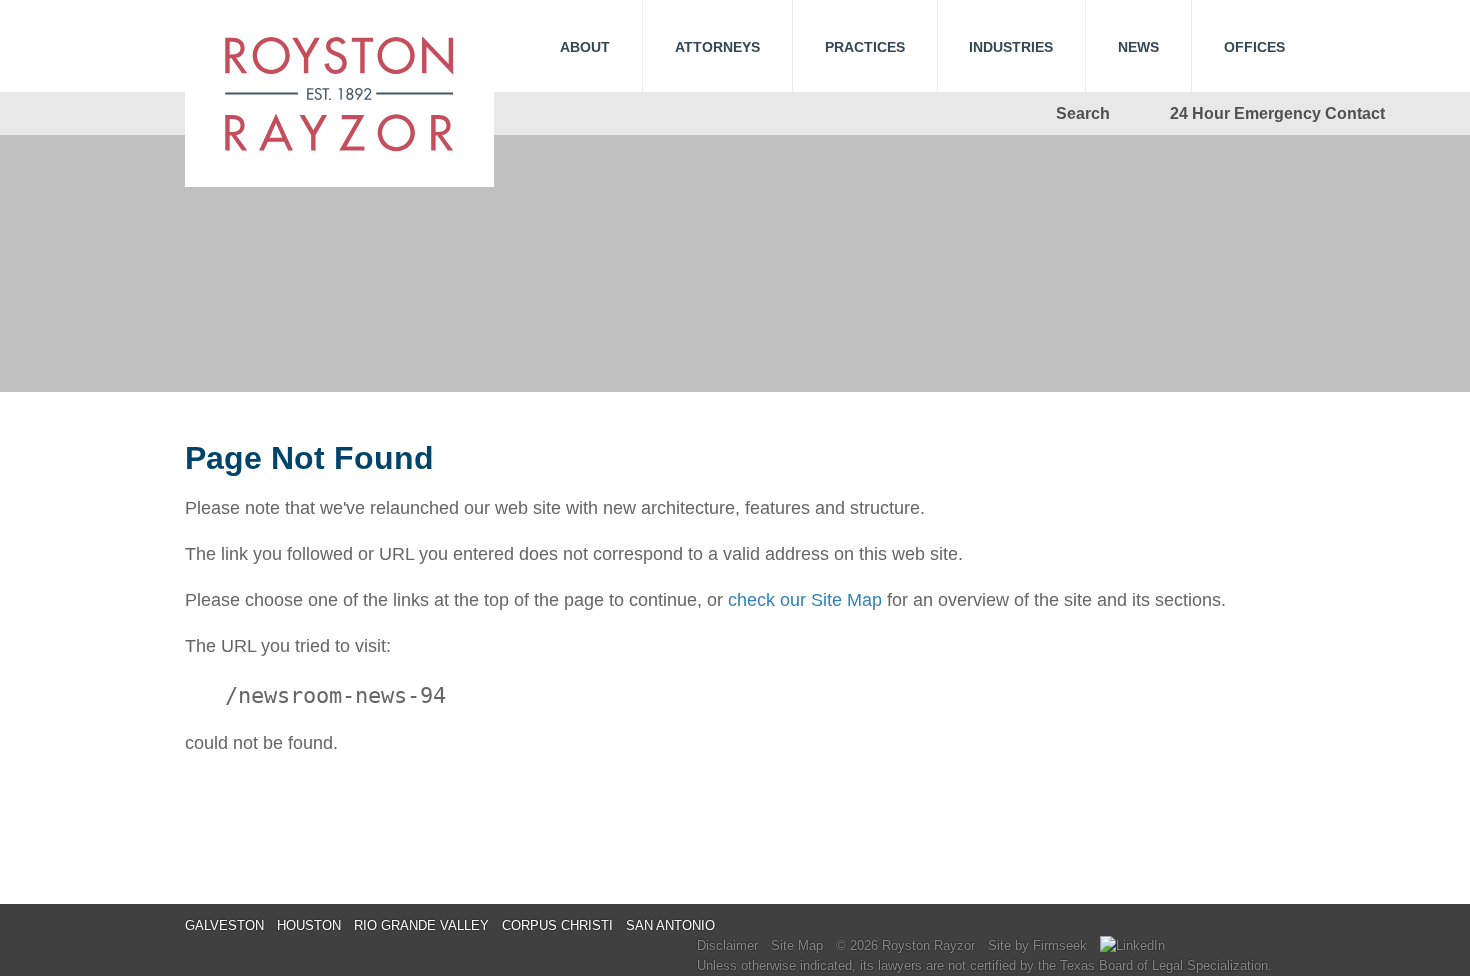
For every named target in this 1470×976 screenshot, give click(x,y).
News (1138, 47)
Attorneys (717, 47)
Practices (865, 47)
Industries (1011, 47)
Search (1083, 113)
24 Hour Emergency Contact (1277, 113)
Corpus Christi (557, 925)
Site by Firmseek (1037, 945)
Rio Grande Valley (421, 925)
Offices (1254, 47)
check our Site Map (805, 600)
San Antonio (670, 925)
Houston (309, 925)
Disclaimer (727, 945)
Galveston (224, 925)
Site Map (797, 945)
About (585, 47)
